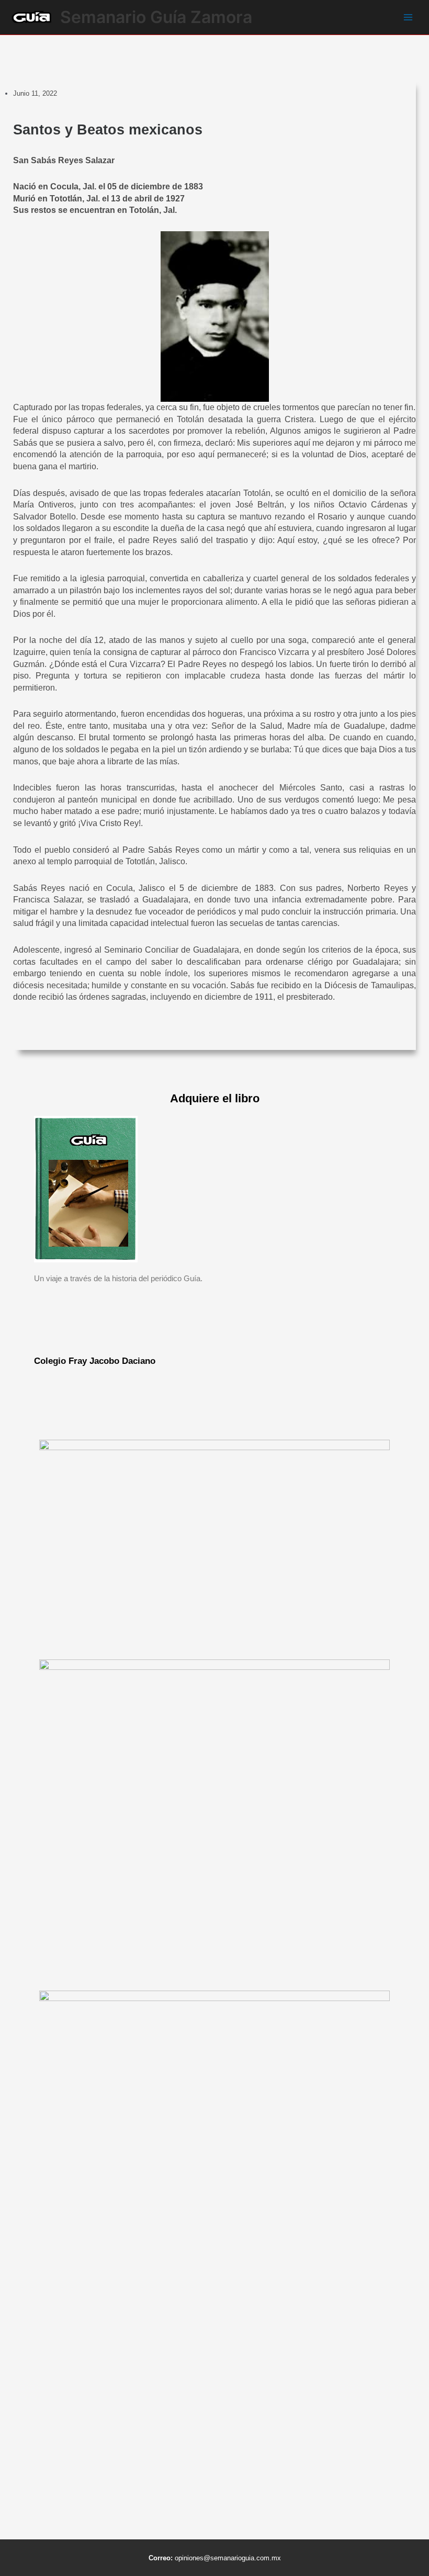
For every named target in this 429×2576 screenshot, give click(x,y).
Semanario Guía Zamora (156, 17)
